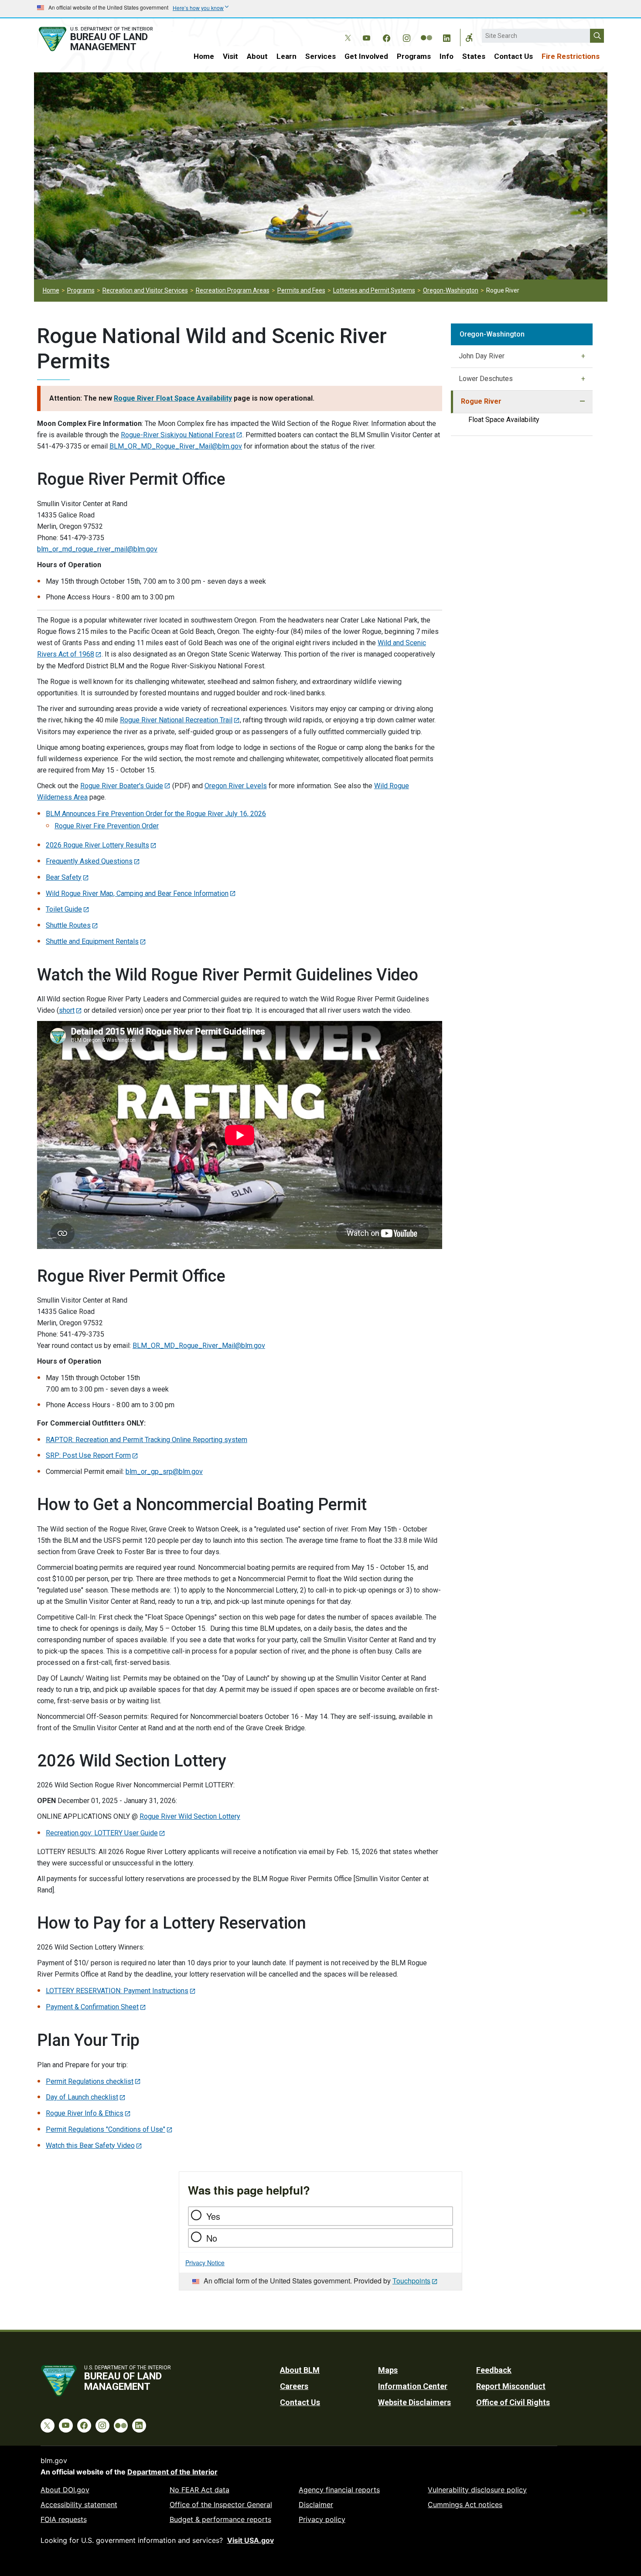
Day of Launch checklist (82, 2097)
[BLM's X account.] (346, 31)
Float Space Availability (504, 420)
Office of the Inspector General (221, 2505)
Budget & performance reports (220, 2519)
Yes (213, 2216)
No (212, 2238)
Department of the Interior (172, 2472)
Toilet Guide (64, 909)
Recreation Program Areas (233, 290)
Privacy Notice (205, 2263)
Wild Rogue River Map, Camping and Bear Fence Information (137, 893)
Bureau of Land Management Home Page (106, 39)
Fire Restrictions (571, 56)
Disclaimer (316, 2505)
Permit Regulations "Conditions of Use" (106, 2129)
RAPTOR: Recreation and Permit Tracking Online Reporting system (147, 1440)
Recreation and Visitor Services (145, 290)
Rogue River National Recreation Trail (176, 720)
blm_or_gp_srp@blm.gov (164, 1472)
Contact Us (513, 56)
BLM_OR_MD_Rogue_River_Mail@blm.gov (176, 446)
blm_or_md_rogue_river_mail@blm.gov (97, 549)
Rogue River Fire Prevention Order (107, 826)
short (67, 1010)
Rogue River (481, 401)
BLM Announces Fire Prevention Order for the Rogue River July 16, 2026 (156, 814)
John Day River (482, 356)
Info (447, 56)
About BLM (300, 2370)
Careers (294, 2386)
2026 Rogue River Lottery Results (97, 845)
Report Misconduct (511, 2386)
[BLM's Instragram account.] (406, 37)
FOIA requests (64, 2519)
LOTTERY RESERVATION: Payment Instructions (117, 1991)
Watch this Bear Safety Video (90, 2146)
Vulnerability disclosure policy (477, 2490)
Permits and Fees (301, 290)
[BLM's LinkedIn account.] (447, 37)
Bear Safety (64, 877)
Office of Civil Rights (513, 2402)
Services (320, 56)
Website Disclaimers (414, 2402)
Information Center (413, 2386)
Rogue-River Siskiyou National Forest (178, 435)
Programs (414, 56)
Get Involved (366, 56)
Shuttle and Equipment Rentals (92, 941)
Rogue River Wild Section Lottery (190, 1816)
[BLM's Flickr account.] (426, 31)
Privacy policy (322, 2519)
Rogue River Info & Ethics (85, 2113)
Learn (286, 56)
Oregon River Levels (236, 786)
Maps (388, 2370)
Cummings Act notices (465, 2505)
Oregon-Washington (451, 290)
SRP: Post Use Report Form (88, 1455)
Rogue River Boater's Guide (122, 786)
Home (204, 56)
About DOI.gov (65, 2490)
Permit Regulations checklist (90, 2081)
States (474, 56)
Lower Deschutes (486, 379)
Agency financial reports (339, 2490)
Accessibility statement (79, 2505)
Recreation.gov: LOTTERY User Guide (102, 1833)
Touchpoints (411, 2281)
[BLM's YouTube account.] (366, 37)
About (257, 56)
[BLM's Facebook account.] (386, 37)
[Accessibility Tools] (469, 37)
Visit (230, 56)
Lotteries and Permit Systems (374, 290)
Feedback (494, 2370)
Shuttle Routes (68, 925)
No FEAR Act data (199, 2490)
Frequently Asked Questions (89, 861)
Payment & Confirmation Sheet (92, 2007)
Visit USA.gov (251, 2540)
